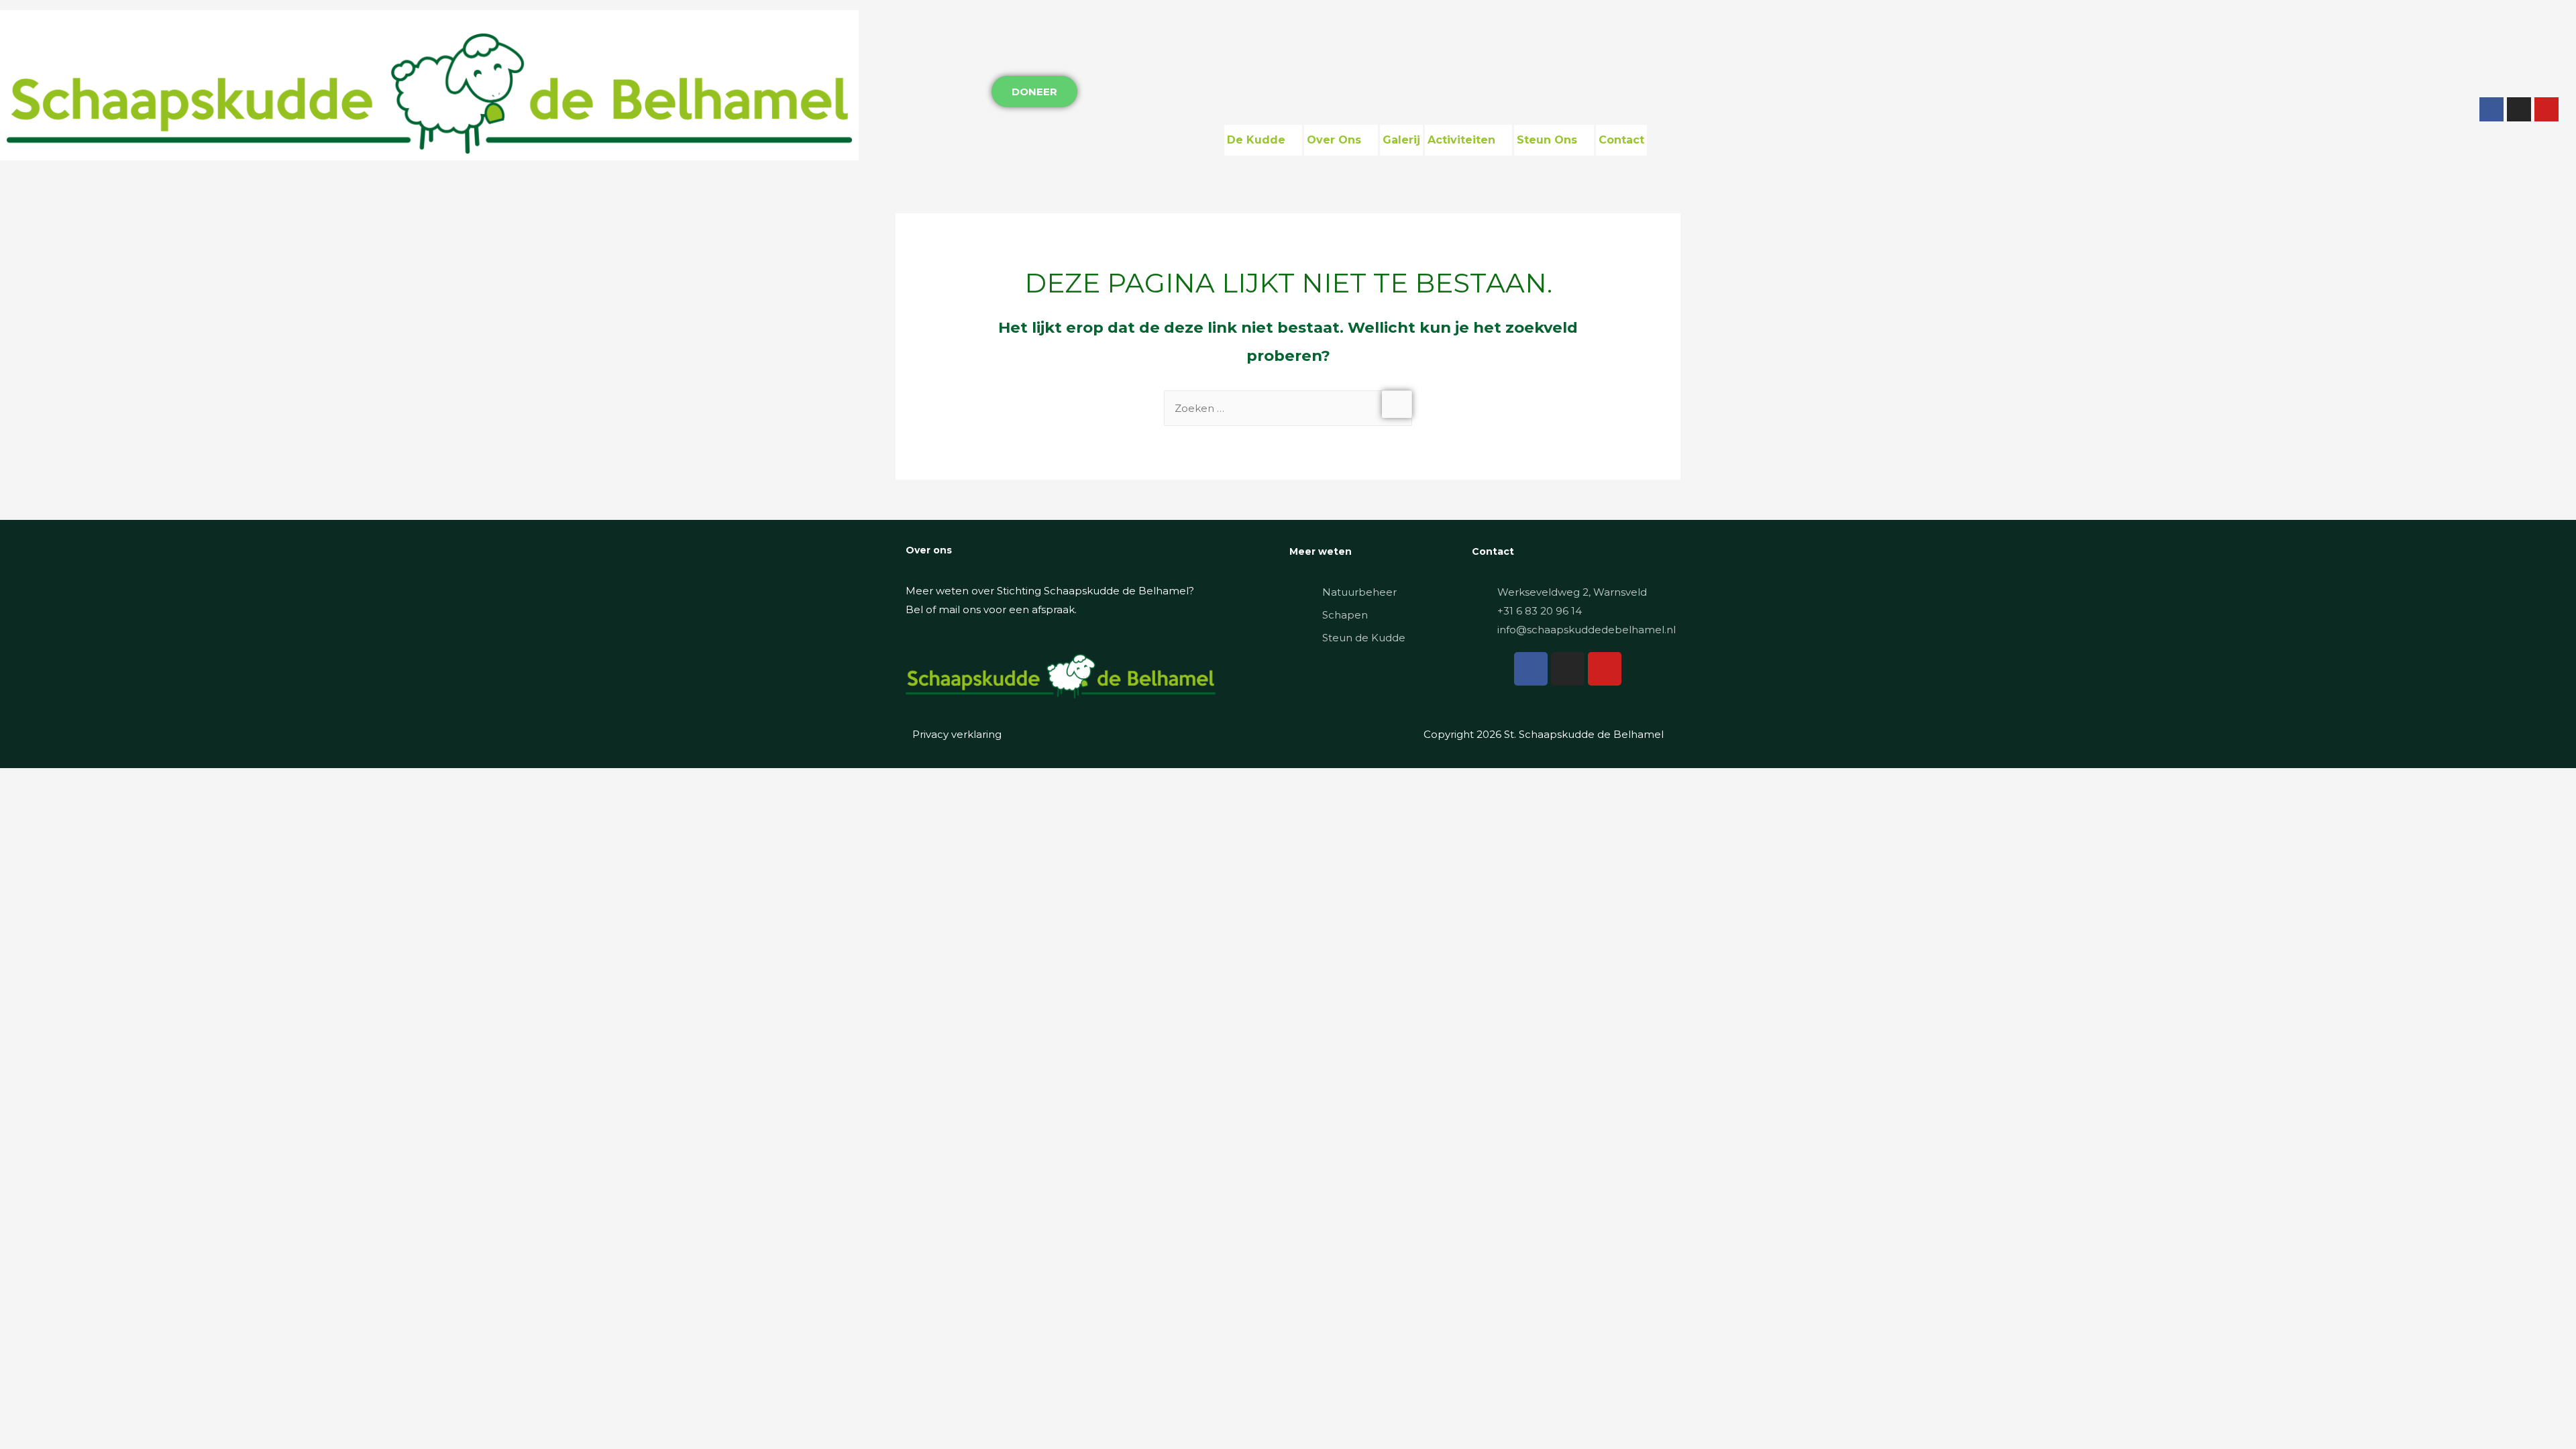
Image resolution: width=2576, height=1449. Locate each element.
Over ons (1334, 140)
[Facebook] (2491, 109)
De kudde (1256, 140)
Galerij (1401, 140)
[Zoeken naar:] (1288, 408)
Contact (1621, 140)
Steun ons (1547, 140)
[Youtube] (2546, 109)
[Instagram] (2519, 109)
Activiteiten (1461, 140)
